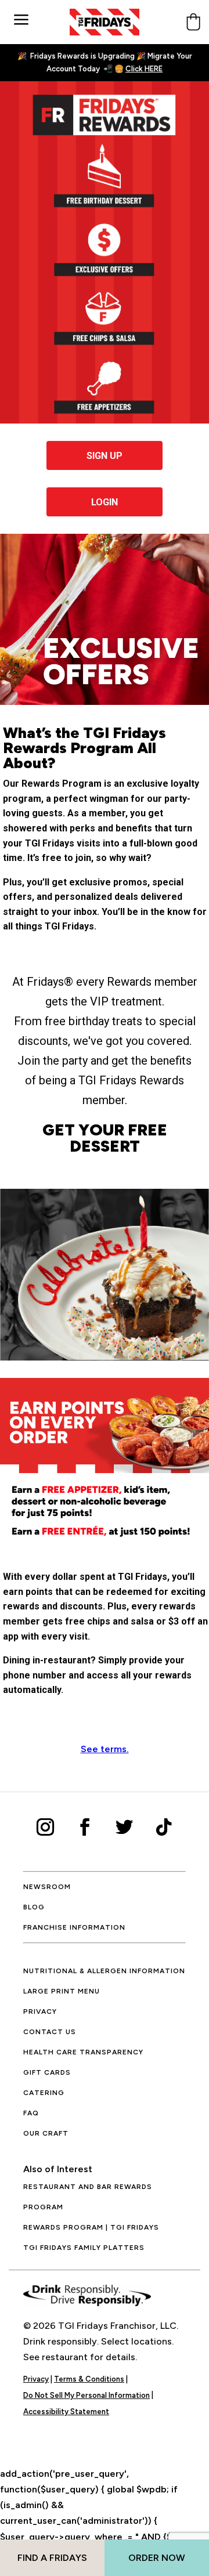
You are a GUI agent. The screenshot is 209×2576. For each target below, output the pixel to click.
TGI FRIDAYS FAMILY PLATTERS (84, 2248)
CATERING (44, 2093)
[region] (105, 2477)
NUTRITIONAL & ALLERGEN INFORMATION (104, 1971)
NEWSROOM (47, 1887)
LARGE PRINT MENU (62, 1991)
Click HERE (144, 69)
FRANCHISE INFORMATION (74, 1927)
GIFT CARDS (47, 2072)
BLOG (34, 1907)
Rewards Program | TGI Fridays (91, 2227)
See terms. (105, 1749)
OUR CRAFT (46, 2133)
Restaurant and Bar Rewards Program (88, 2197)
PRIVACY (40, 2011)
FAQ (31, 2113)
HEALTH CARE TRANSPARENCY (83, 2052)
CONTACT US (50, 2032)
